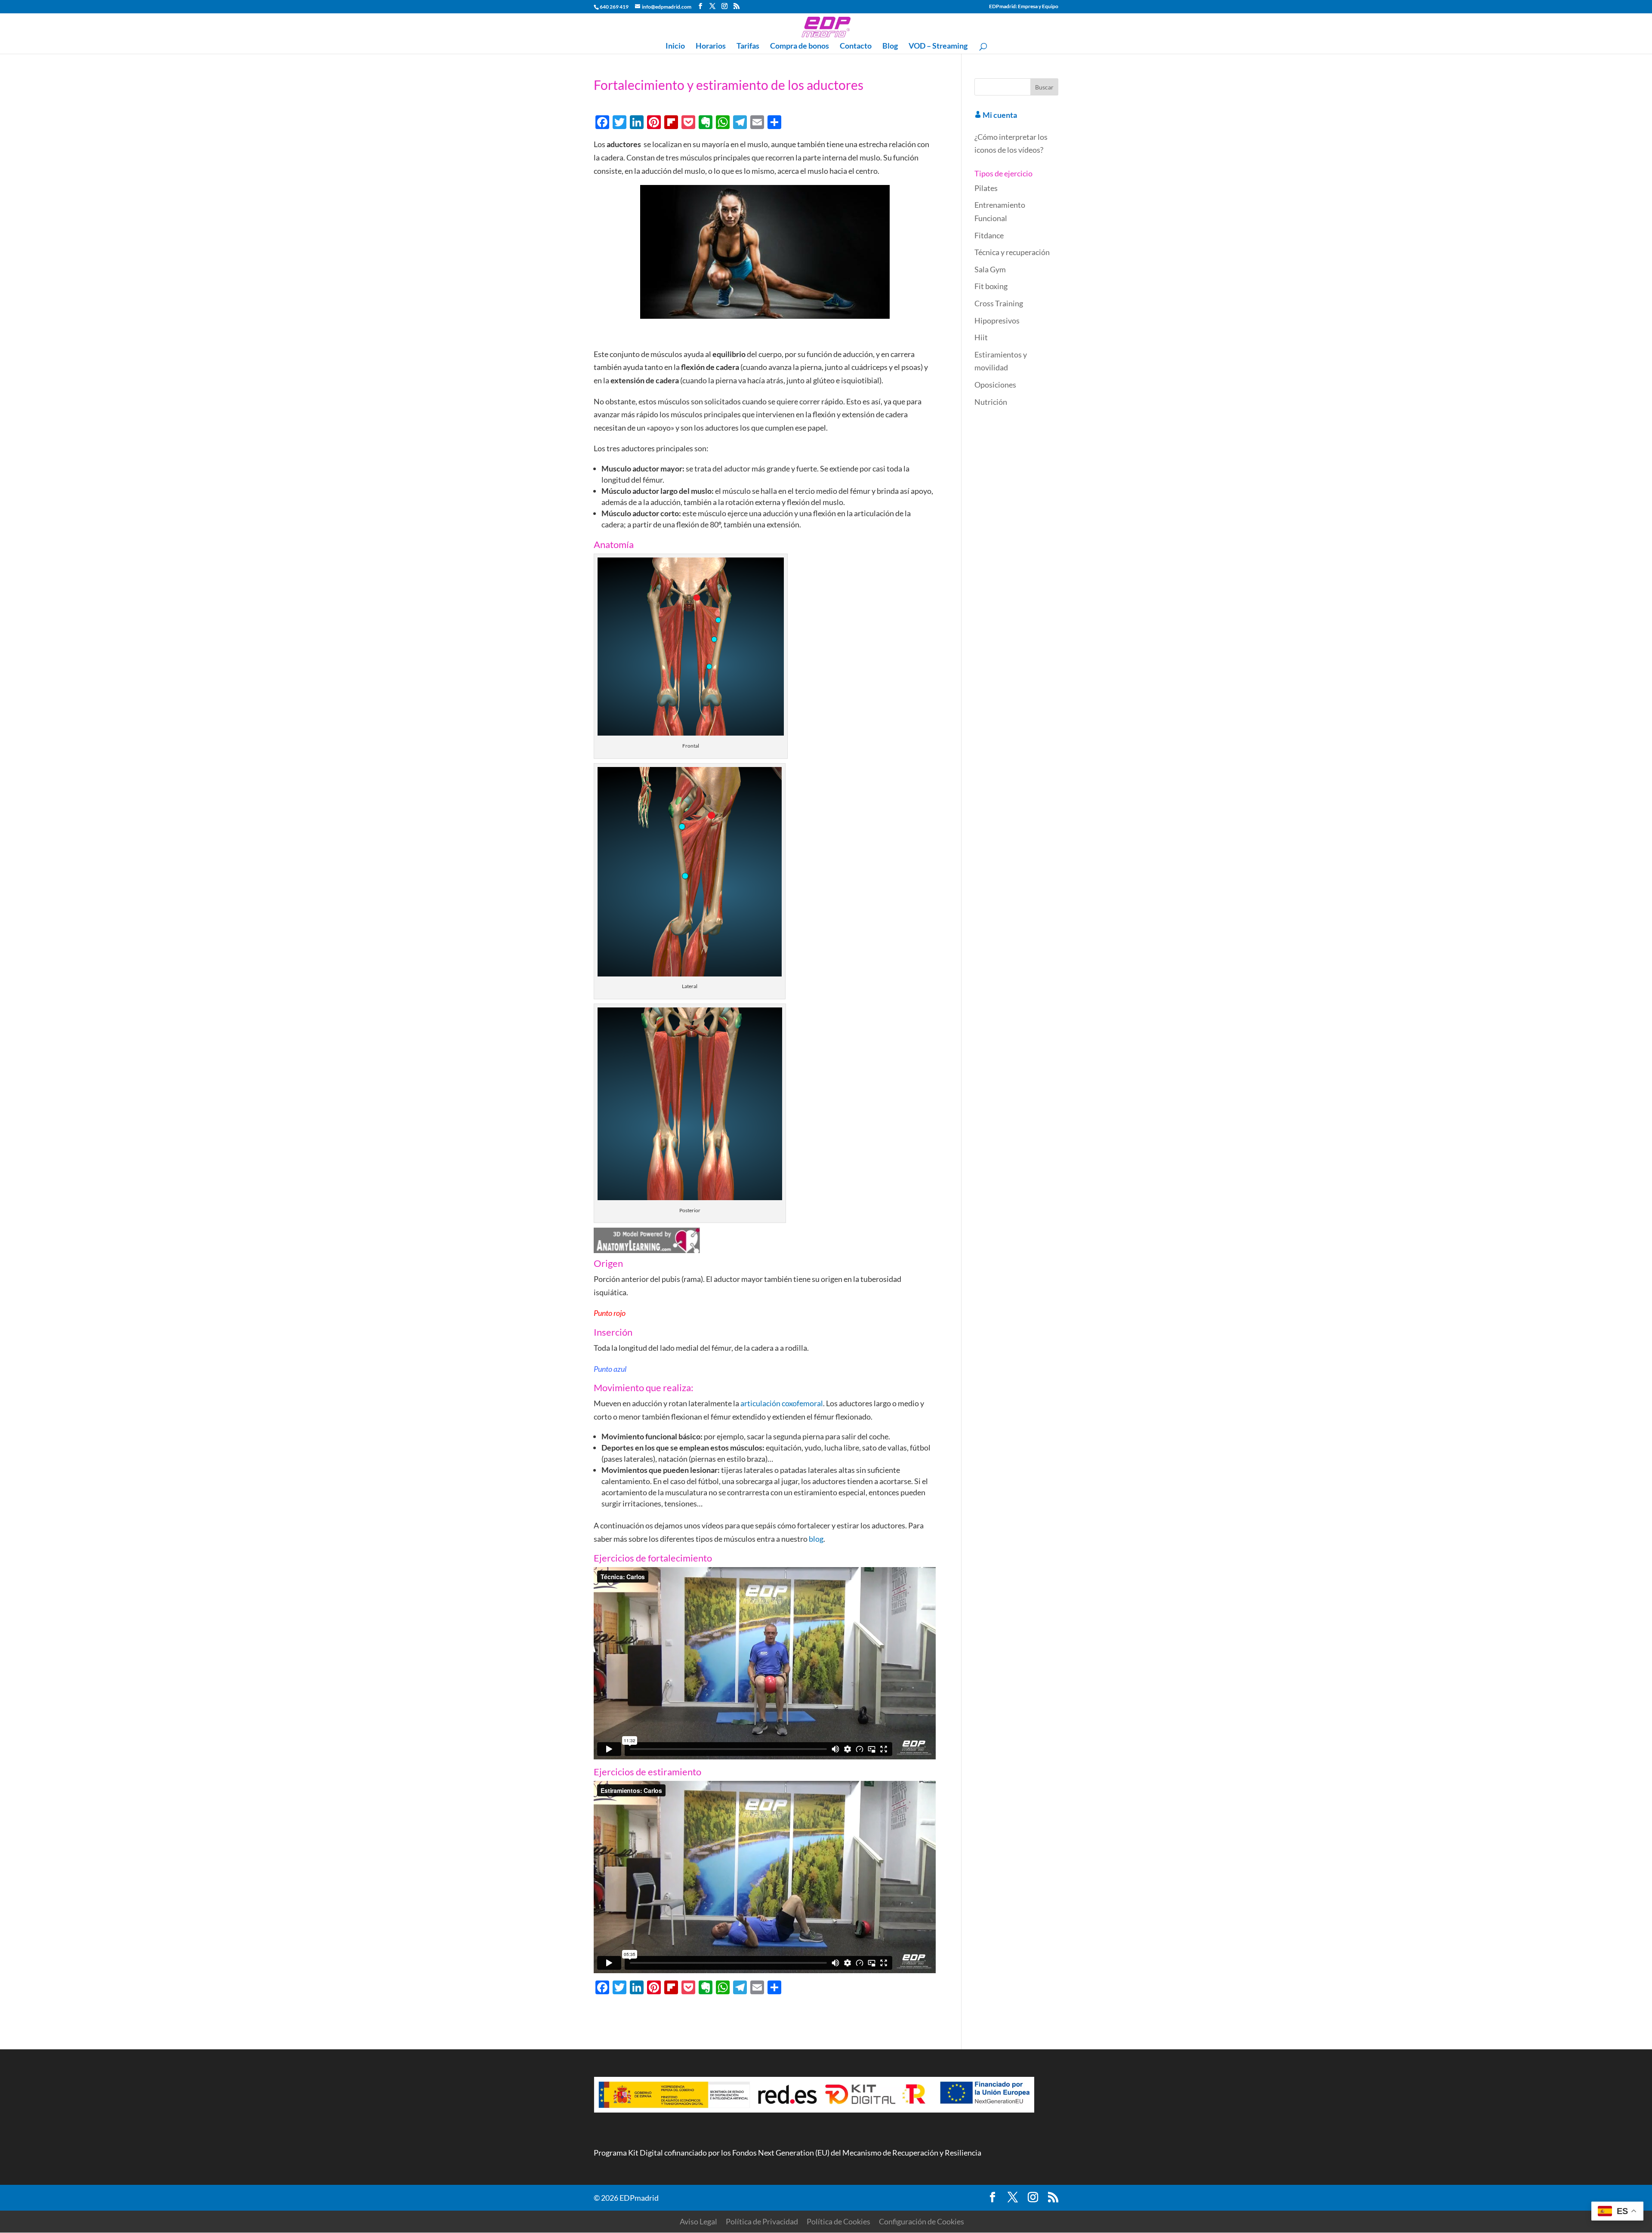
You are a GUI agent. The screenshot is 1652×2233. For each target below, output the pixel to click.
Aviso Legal (698, 2221)
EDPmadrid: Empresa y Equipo (1024, 7)
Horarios (711, 46)
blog (816, 1539)
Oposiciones (995, 385)
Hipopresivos (997, 320)
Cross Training (999, 303)
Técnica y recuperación (1012, 252)
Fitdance (989, 235)
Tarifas (748, 46)
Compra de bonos (800, 46)
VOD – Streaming (938, 46)
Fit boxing (991, 286)
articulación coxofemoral (782, 1403)
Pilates (986, 188)
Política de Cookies (838, 2221)
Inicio (675, 46)
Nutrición (991, 402)
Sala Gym (990, 269)
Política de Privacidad (762, 2221)
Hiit (981, 337)
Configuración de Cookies (922, 2221)
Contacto (856, 46)
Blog (890, 46)
